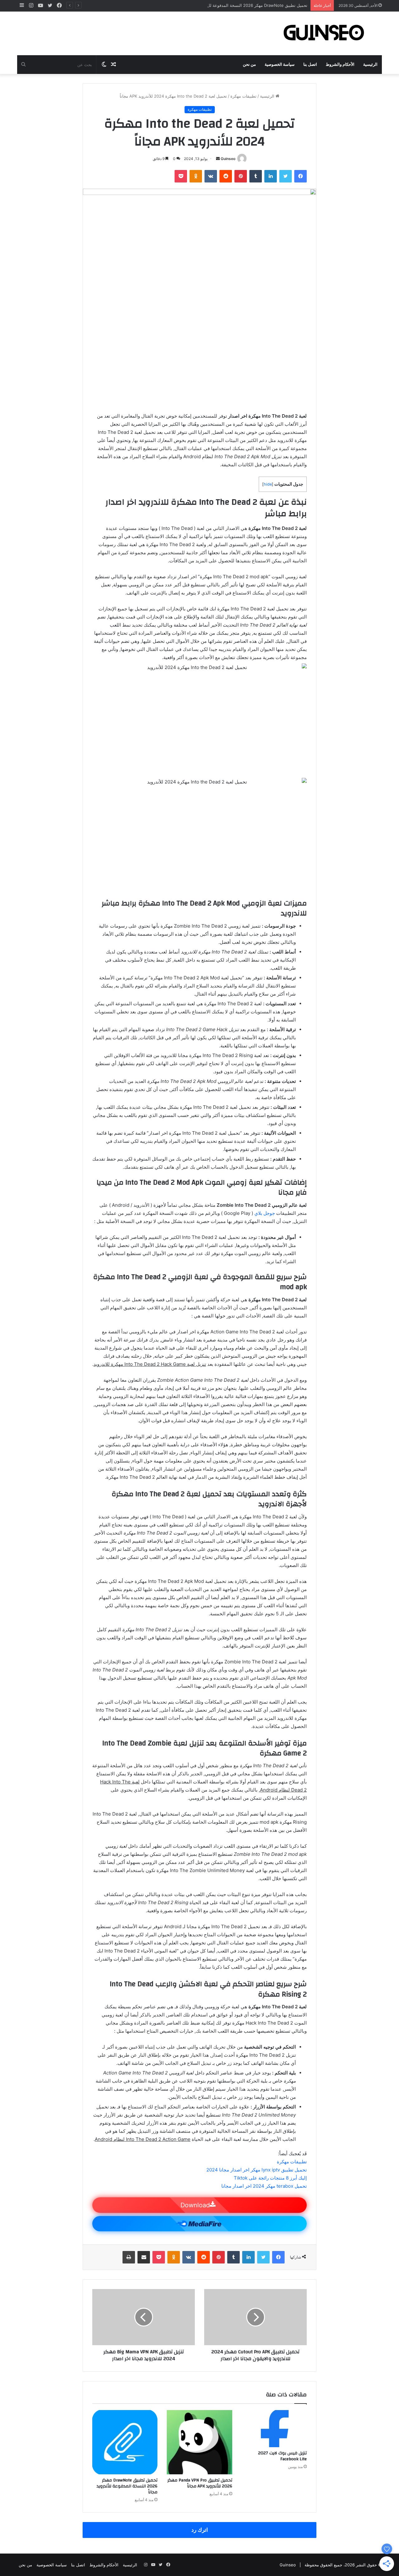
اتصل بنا (310, 65)
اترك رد (200, 2530)
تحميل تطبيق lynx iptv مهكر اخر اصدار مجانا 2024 (257, 2170)
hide (268, 484)
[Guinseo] (324, 33)
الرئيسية (370, 65)
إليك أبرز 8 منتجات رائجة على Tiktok (270, 2178)
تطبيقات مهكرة (243, 96)
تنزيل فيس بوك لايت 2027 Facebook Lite (282, 2456)
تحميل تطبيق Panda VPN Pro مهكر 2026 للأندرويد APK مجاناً (200, 2483)
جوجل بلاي (265, 1213)
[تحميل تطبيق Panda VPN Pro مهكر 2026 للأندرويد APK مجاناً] (199, 2442)
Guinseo (228, 159)
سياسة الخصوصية (280, 65)
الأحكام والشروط (340, 65)
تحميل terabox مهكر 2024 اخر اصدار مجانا (264, 2186)
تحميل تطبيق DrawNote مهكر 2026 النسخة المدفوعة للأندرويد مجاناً (247, 5)
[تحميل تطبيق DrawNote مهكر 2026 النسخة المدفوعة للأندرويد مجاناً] (125, 2442)
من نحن (249, 65)
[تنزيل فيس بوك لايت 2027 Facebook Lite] (274, 2428)
